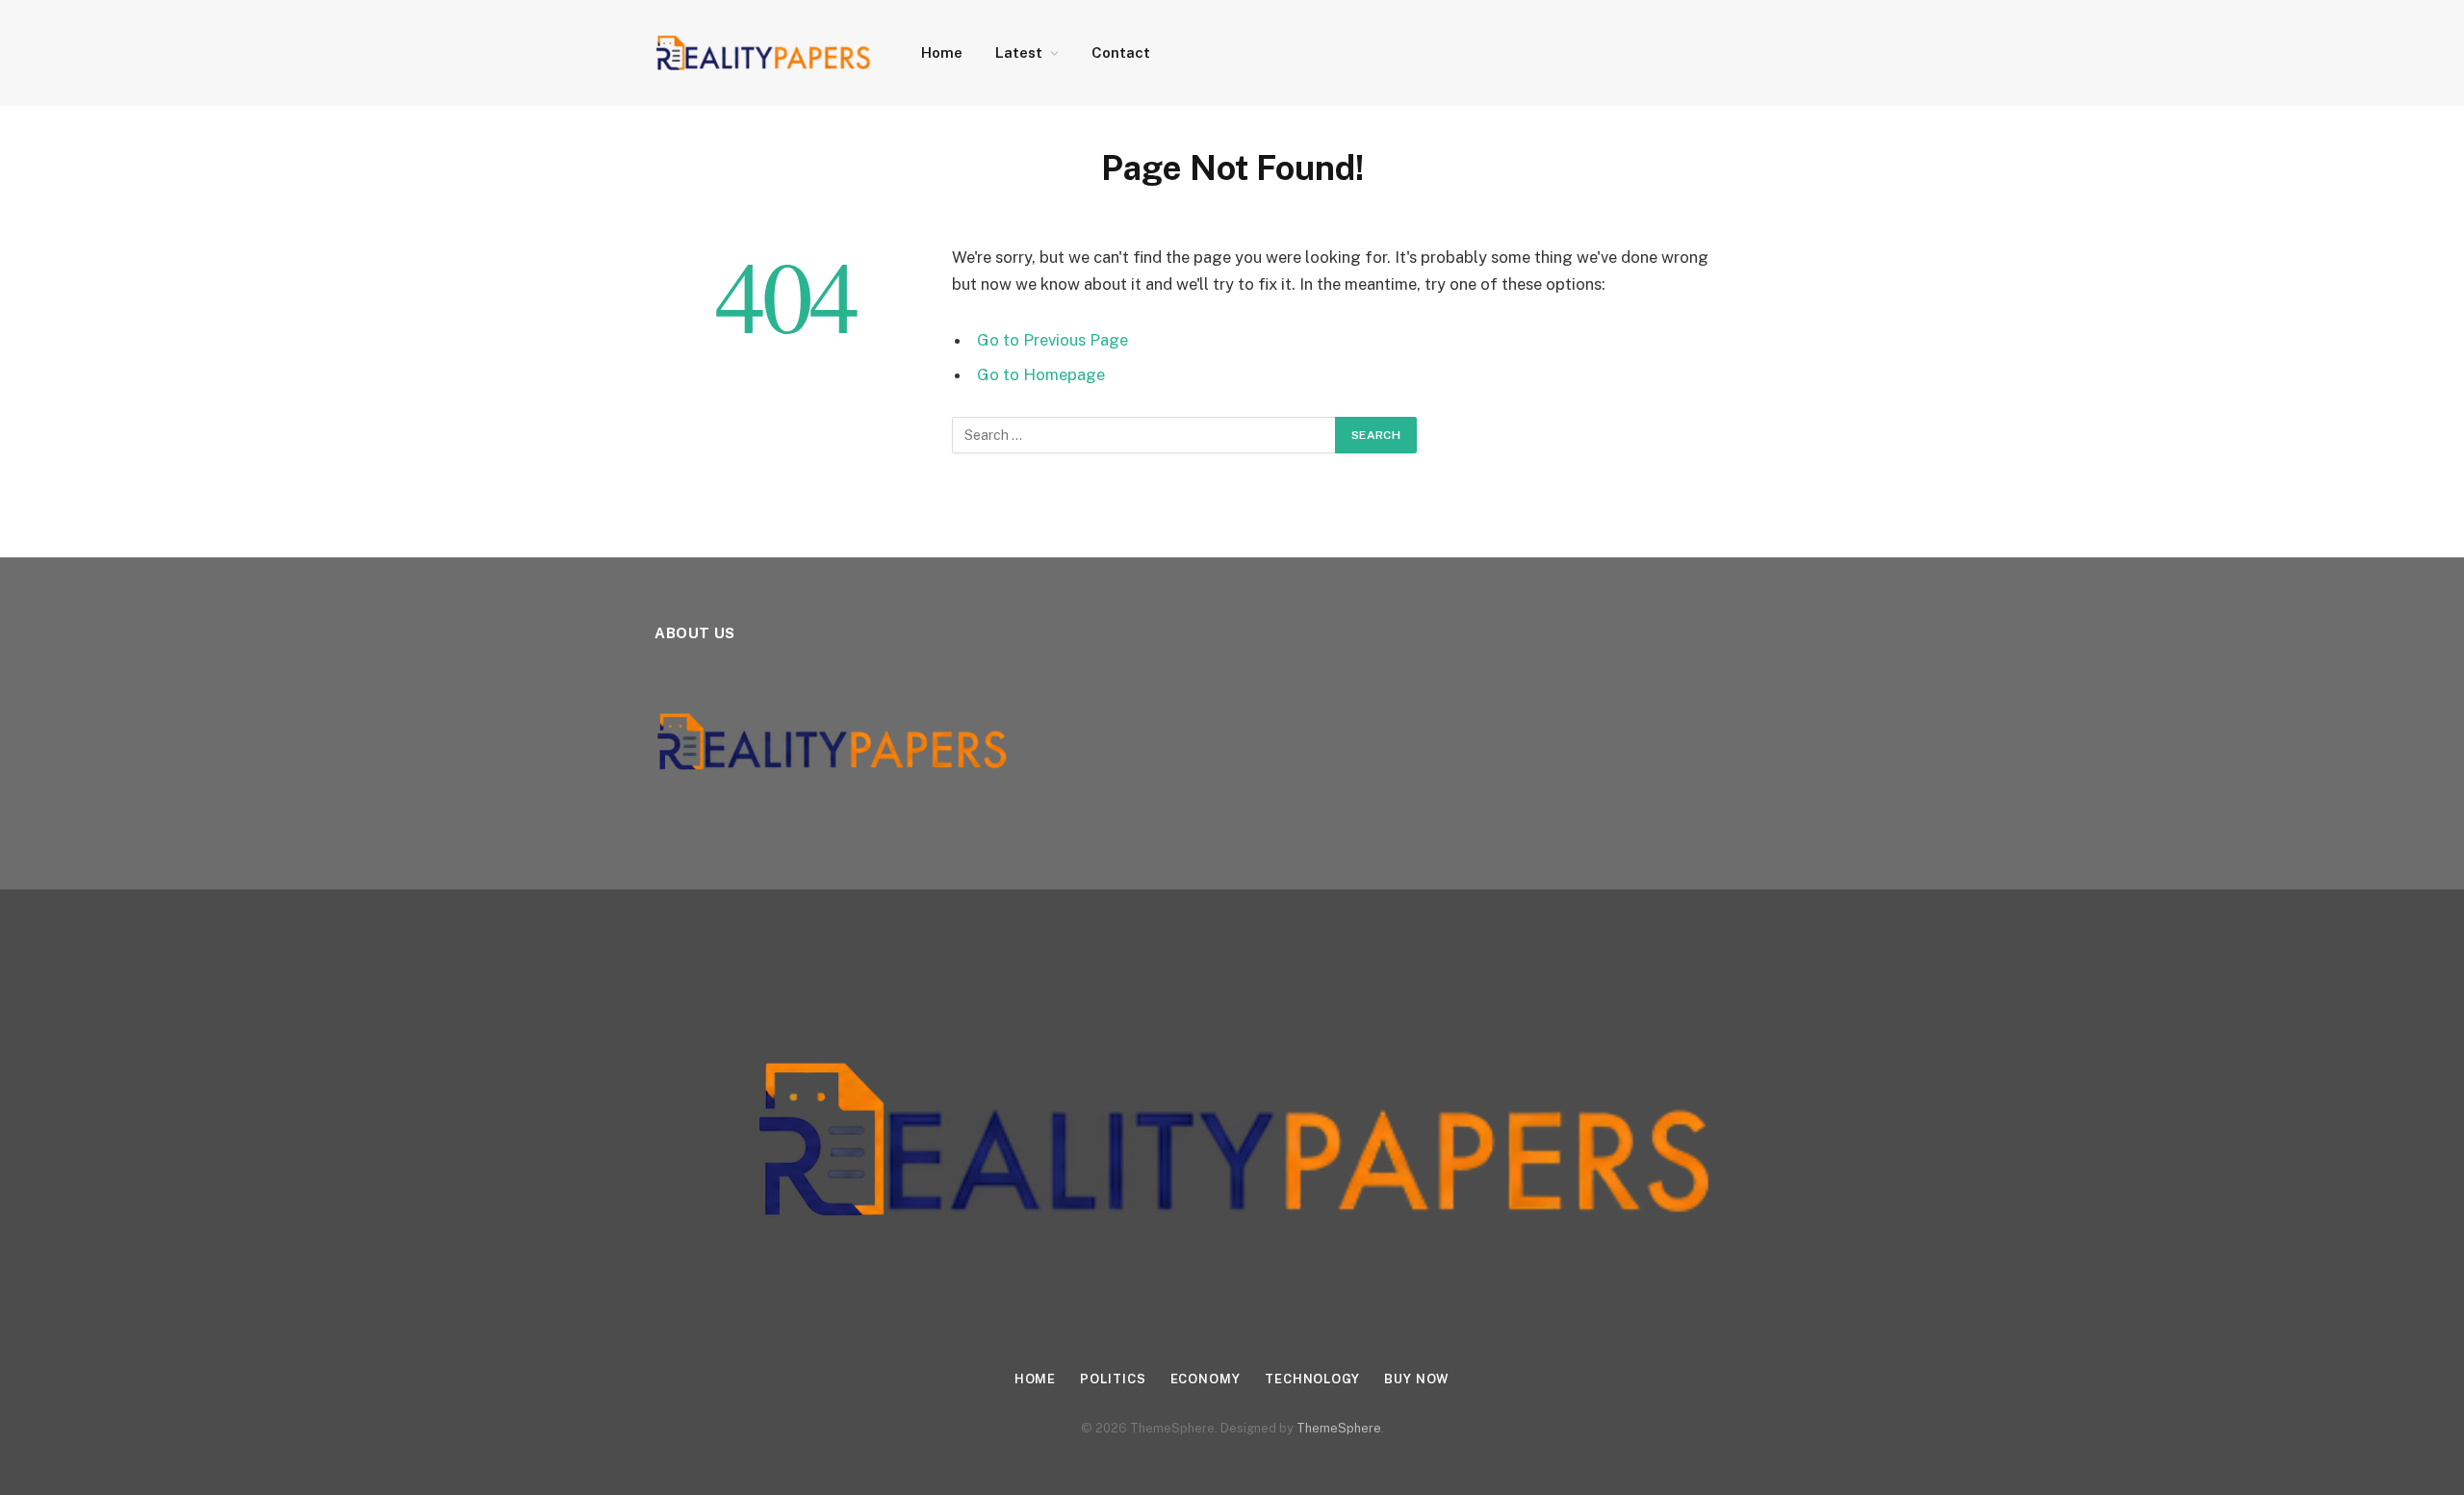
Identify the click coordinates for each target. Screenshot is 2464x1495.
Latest (1019, 52)
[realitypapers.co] (763, 53)
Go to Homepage (1041, 374)
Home (942, 52)
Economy (1206, 1379)
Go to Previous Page (1052, 340)
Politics (1113, 1379)
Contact (1121, 52)
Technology (1312, 1379)
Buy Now (1417, 1379)
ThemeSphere (1339, 1428)
